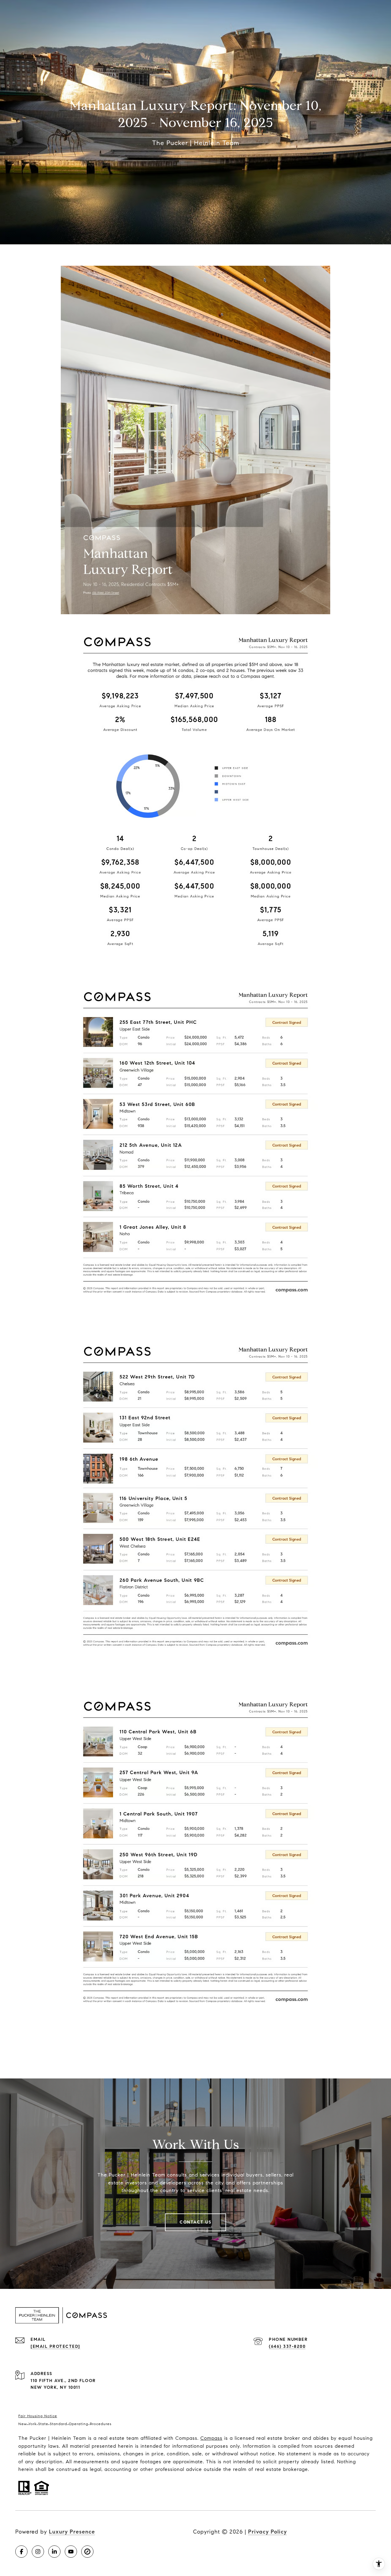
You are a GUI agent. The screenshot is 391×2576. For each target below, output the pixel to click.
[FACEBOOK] (21, 2552)
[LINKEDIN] (54, 2552)
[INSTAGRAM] (38, 2552)
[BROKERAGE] (87, 2552)
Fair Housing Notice (38, 2416)
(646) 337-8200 (287, 2346)
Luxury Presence (72, 2532)
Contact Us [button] (195, 2222)
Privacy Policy (267, 2532)
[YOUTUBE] (71, 2552)
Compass (211, 2438)
